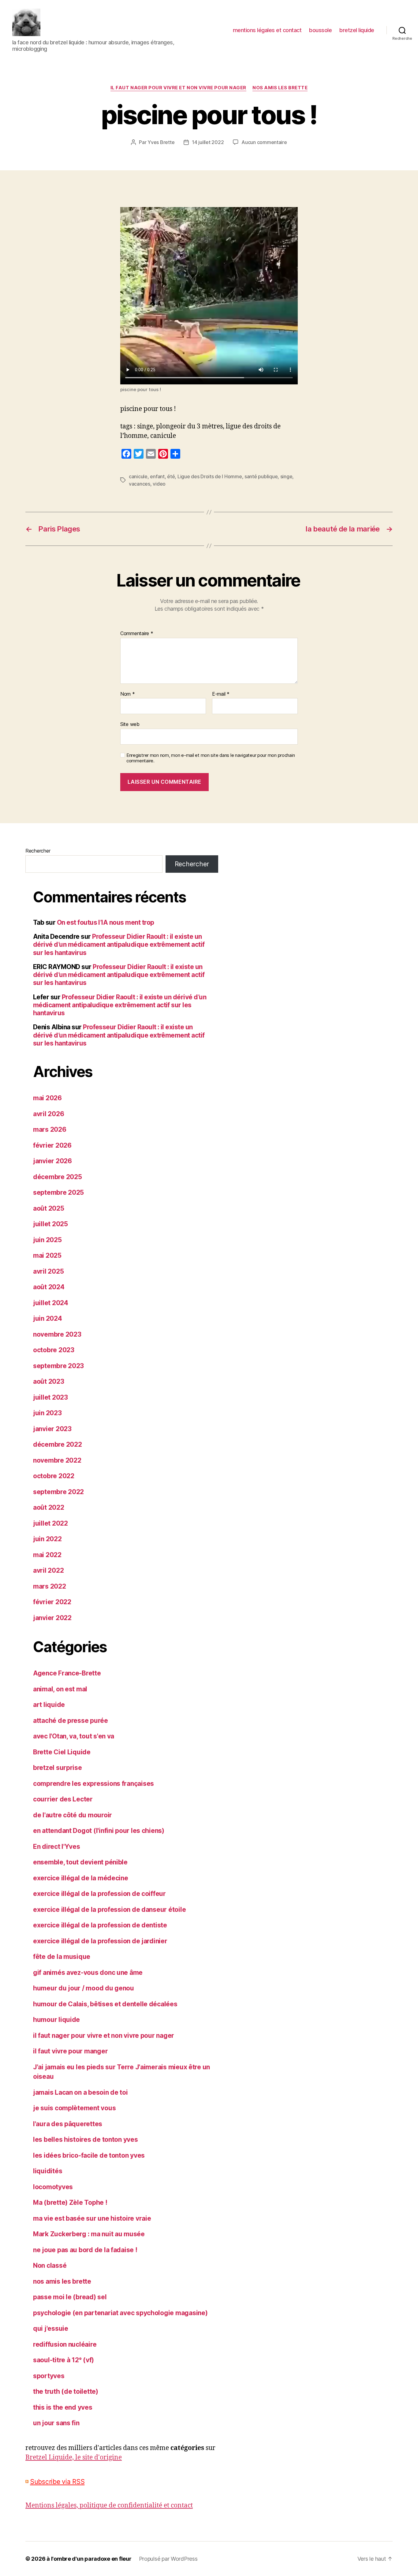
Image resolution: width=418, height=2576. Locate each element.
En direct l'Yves (57, 1847)
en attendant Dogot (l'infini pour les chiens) (99, 1831)
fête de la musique (62, 1957)
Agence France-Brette (67, 1673)
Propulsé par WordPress (168, 2559)
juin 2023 (47, 1413)
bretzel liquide (357, 30)
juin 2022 (47, 1539)
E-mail (221, 694)
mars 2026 (50, 1129)
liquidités (48, 2171)
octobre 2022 (54, 1476)
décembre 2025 (58, 1177)
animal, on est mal (60, 1689)
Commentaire (137, 634)
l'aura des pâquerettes (68, 2124)
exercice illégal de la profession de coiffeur (99, 1894)
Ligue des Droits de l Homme (210, 476)
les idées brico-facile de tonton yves (89, 2155)
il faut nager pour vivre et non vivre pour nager (178, 88)
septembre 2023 (58, 1366)
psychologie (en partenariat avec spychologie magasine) (120, 2313)
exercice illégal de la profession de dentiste (100, 1925)
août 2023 (49, 1381)
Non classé (50, 2265)
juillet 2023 (50, 1397)
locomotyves (53, 2187)
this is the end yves (63, 2407)
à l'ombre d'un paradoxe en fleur (89, 2559)
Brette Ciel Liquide (62, 1752)
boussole (320, 30)
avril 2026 (49, 1114)
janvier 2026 (52, 1161)
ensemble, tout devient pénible (80, 1862)
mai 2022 (47, 1555)
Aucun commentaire (264, 142)
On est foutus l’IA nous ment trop (106, 922)
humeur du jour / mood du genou (84, 1988)
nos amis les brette (280, 88)
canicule (138, 476)
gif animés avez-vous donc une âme (88, 1973)
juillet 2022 (50, 1523)
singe (286, 476)
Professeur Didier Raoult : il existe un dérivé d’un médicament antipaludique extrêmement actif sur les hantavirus (119, 945)
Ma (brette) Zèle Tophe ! (70, 2202)
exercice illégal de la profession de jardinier (100, 1941)
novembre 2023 (57, 1334)
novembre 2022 (57, 1460)
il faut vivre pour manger (70, 2051)
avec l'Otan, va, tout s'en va (74, 1736)
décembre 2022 (58, 1444)
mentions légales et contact (267, 30)
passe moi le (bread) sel (70, 2297)
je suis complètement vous (74, 2108)
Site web (130, 724)
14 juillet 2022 (208, 142)
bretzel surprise (58, 1768)
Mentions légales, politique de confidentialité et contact (109, 2506)
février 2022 (52, 1602)
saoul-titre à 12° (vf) (63, 2360)
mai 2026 (47, 1098)
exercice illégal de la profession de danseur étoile (109, 1910)
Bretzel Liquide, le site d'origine (74, 2458)
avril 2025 (48, 1271)
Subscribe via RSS (57, 2482)
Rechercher (38, 851)
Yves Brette (161, 142)
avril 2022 (48, 1570)
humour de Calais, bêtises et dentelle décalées (105, 2004)
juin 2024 (48, 1318)
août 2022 (49, 1507)
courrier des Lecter (63, 1799)
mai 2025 (47, 1255)
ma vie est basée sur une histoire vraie (92, 2218)
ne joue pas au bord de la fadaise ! (85, 2250)
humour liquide (56, 2020)
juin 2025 (47, 1240)
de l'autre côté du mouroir (73, 1815)
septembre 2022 (58, 1492)
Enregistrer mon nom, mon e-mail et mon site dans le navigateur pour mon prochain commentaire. (211, 758)
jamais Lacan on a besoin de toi (80, 2092)
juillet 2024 (51, 1303)
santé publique (261, 476)
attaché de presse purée (71, 1721)
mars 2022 (50, 1586)
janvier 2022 (52, 1618)
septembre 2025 (58, 1192)
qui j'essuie (51, 2328)
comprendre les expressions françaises (93, 1784)
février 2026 (52, 1145)
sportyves (49, 2376)
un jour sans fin (56, 2423)
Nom (128, 694)
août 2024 (49, 1287)
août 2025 (49, 1208)
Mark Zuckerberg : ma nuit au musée (89, 2234)
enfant (157, 476)
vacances (140, 484)
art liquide (49, 1705)
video (159, 484)
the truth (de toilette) (66, 2391)
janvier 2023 (52, 1429)
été (171, 476)
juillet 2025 (50, 1224)
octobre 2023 (54, 1350)
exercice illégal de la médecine (81, 1878)
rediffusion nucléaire (65, 2344)
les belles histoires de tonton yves (86, 2139)
